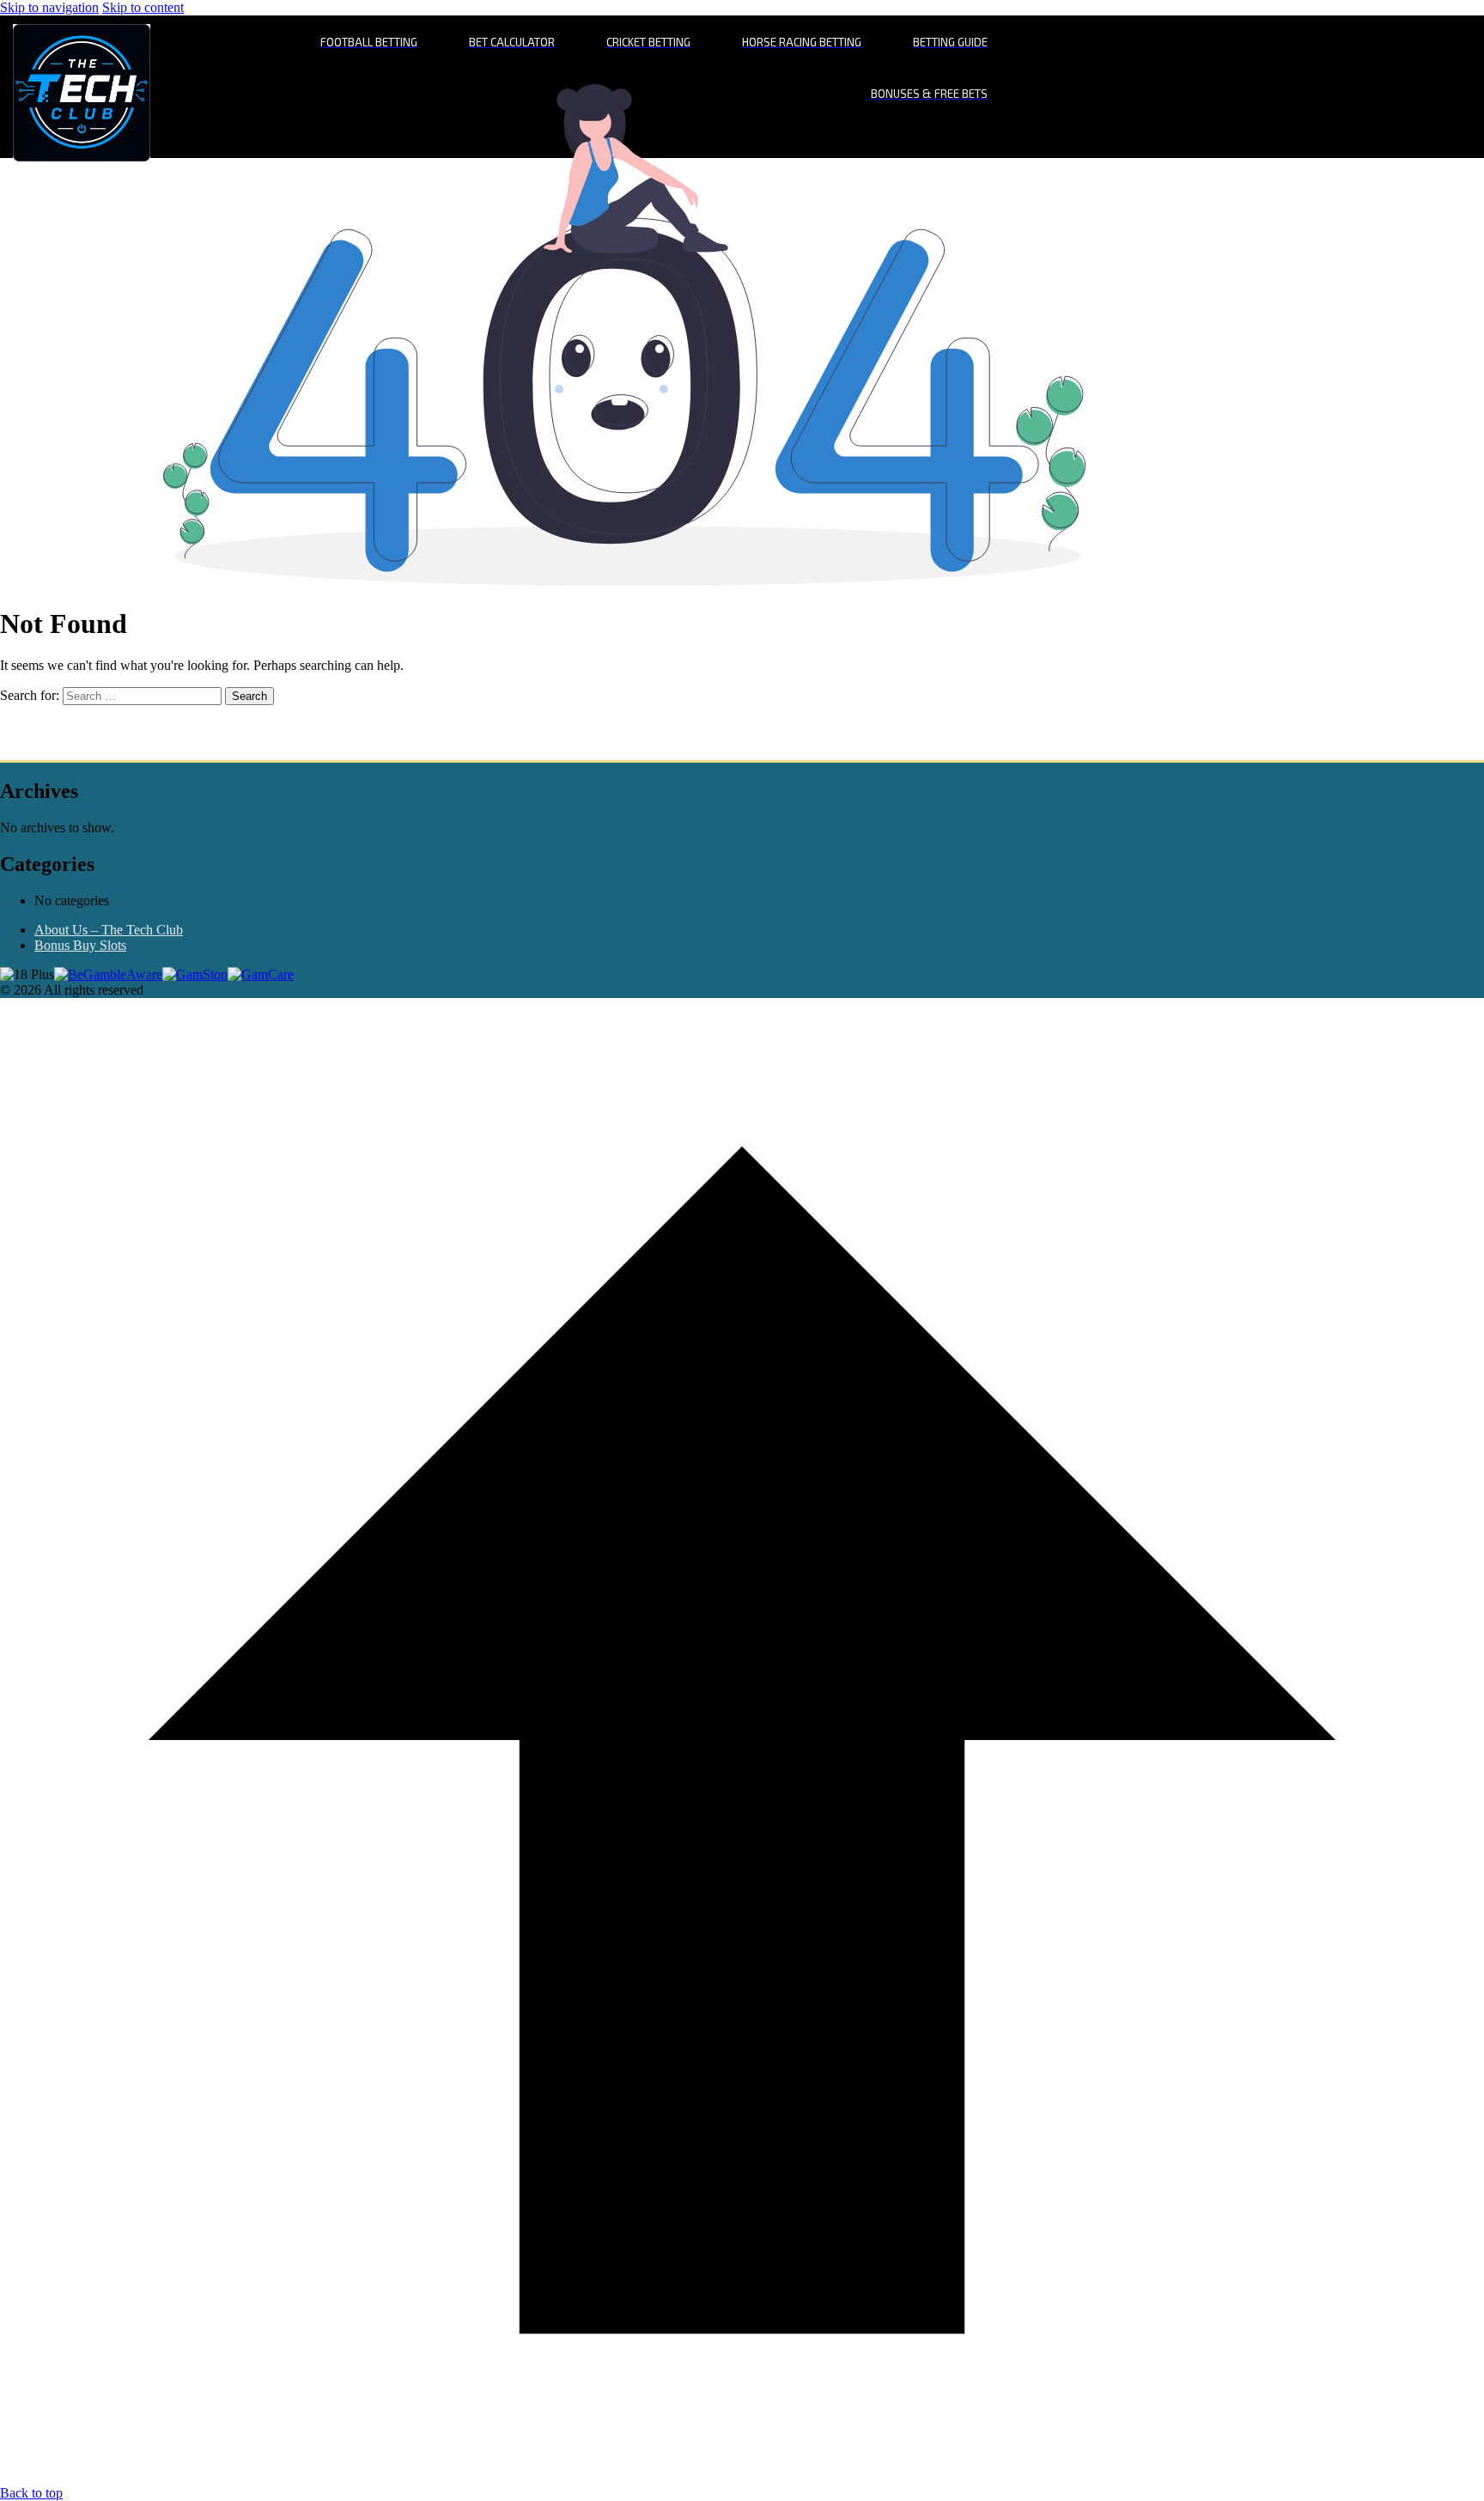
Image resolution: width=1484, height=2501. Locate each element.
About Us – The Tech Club (109, 930)
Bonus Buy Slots (80, 945)
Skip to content (143, 7)
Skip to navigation (49, 7)
